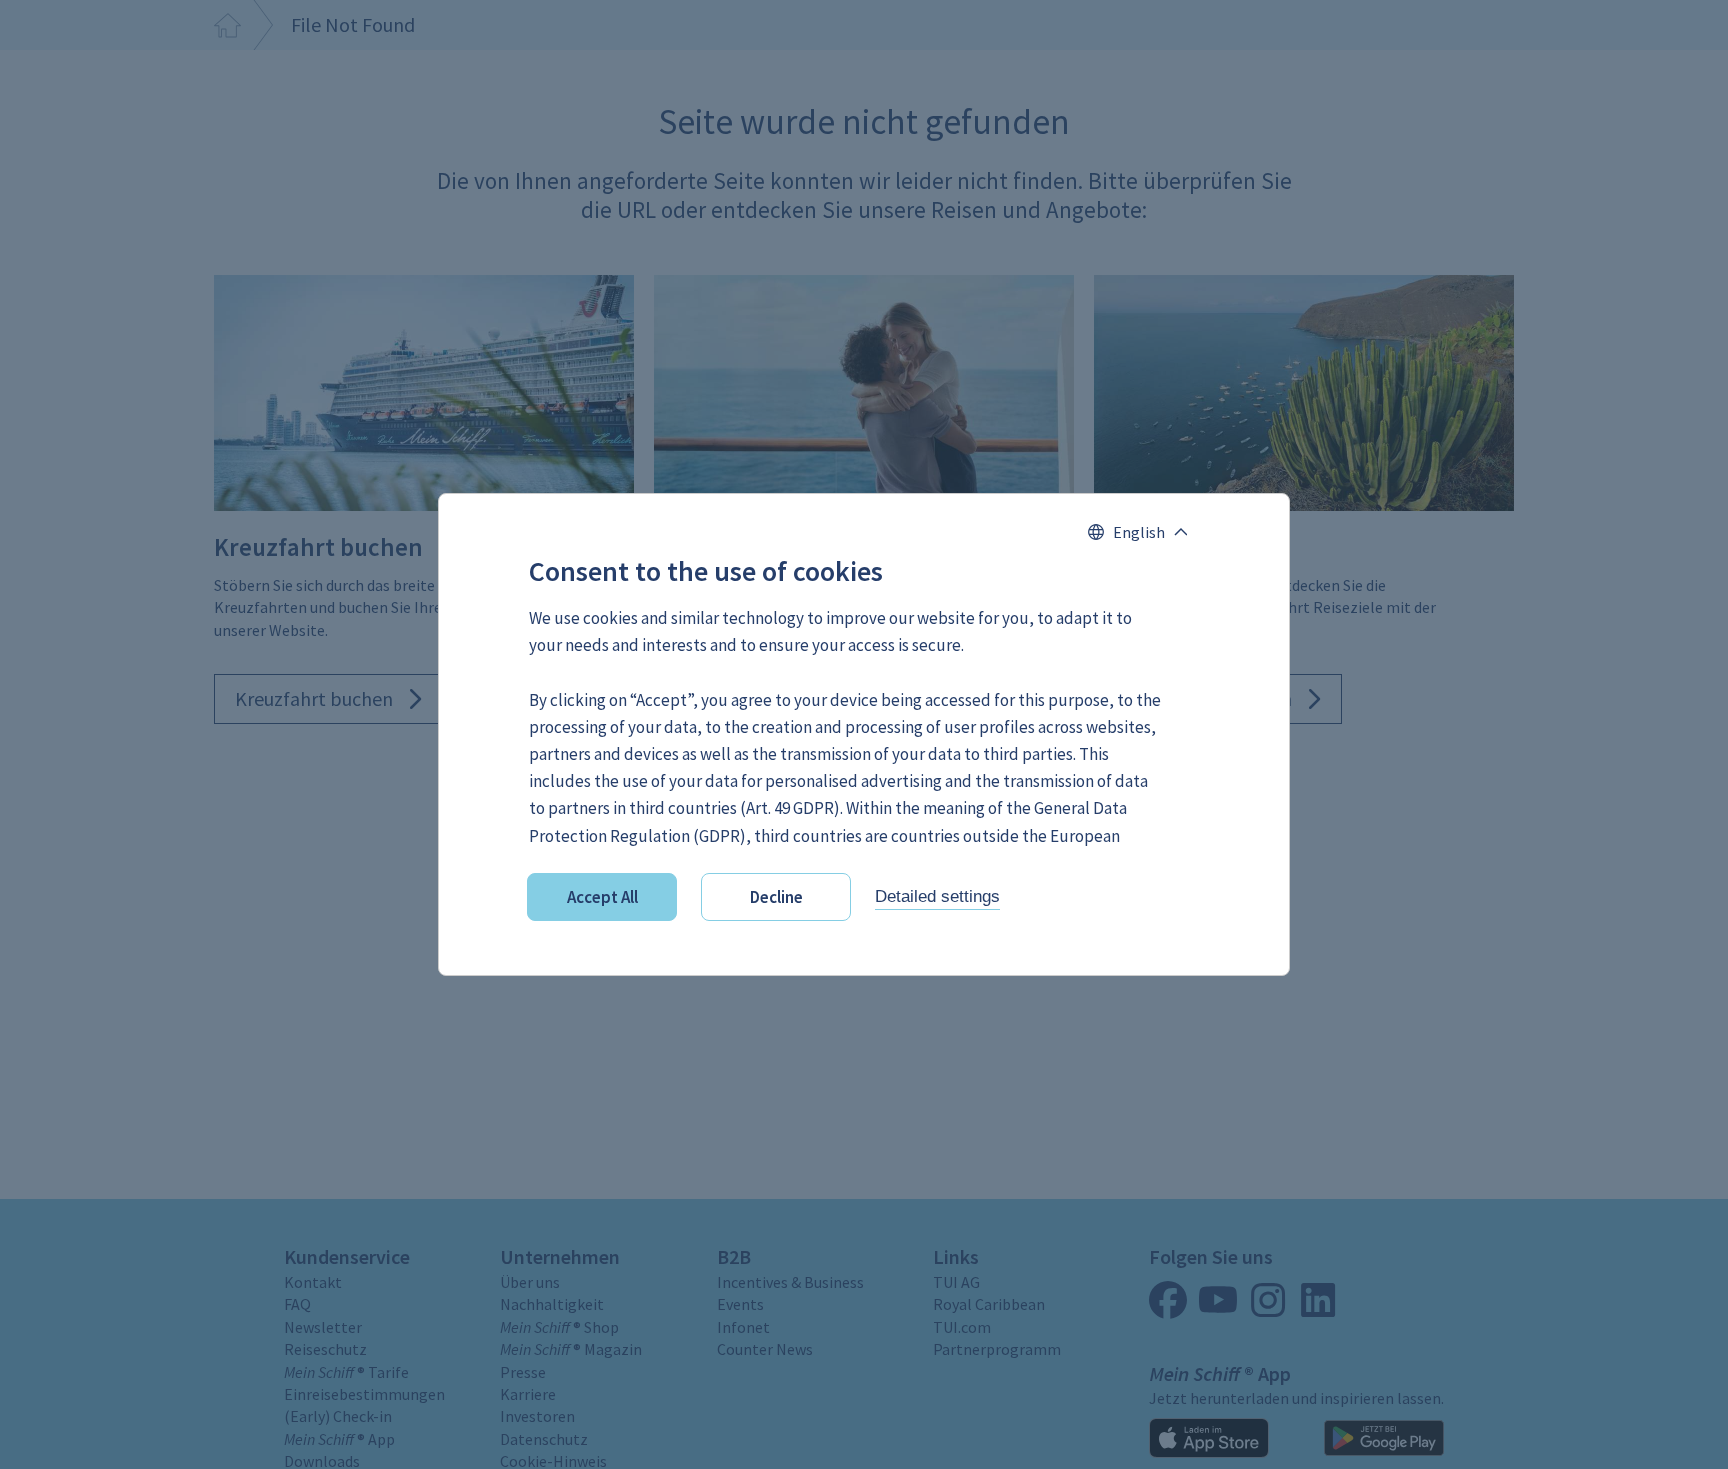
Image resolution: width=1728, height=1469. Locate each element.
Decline (776, 897)
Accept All (602, 897)
